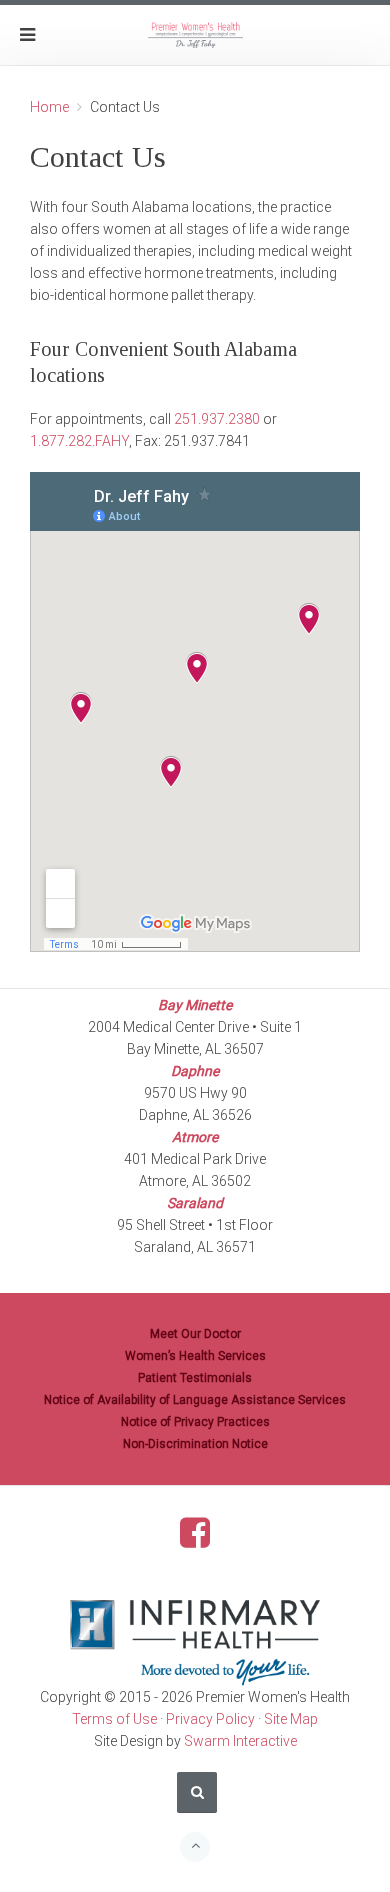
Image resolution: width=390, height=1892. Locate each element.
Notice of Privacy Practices (195, 1422)
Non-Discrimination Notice (195, 1444)
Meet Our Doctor (195, 1334)
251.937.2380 (217, 419)
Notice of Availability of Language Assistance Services (195, 1400)
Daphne (195, 1071)
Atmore (195, 1137)
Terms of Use (114, 1719)
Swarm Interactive (240, 1741)
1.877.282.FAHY (79, 441)
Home (49, 107)
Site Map (291, 1719)
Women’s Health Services (195, 1356)
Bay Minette (195, 1005)
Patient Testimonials (195, 1378)
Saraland (195, 1203)
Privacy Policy (210, 1719)
